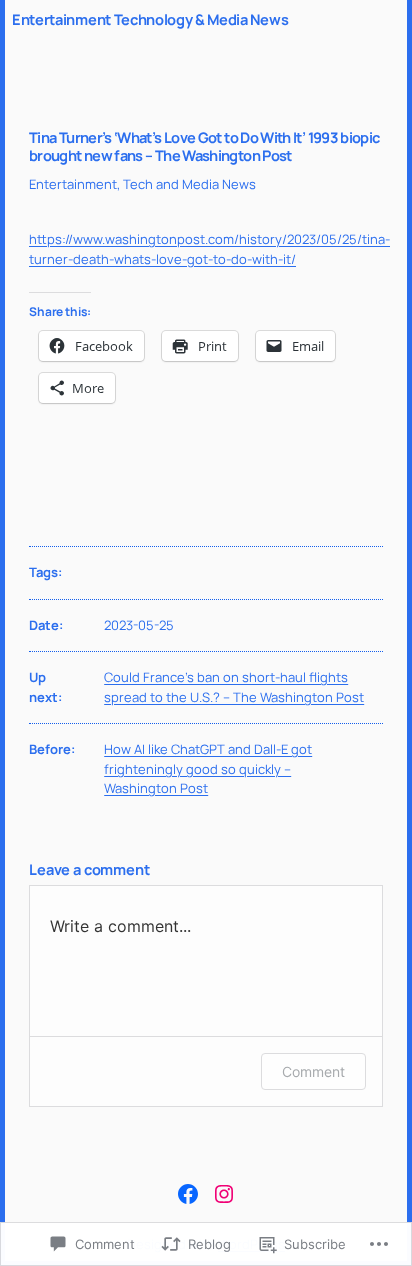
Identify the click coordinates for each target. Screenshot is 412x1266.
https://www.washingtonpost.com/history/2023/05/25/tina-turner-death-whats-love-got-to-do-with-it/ (209, 249)
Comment (313, 1071)
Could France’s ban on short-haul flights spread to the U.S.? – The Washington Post (234, 687)
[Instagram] (224, 1194)
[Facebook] (188, 1194)
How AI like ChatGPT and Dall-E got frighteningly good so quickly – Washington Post (208, 768)
